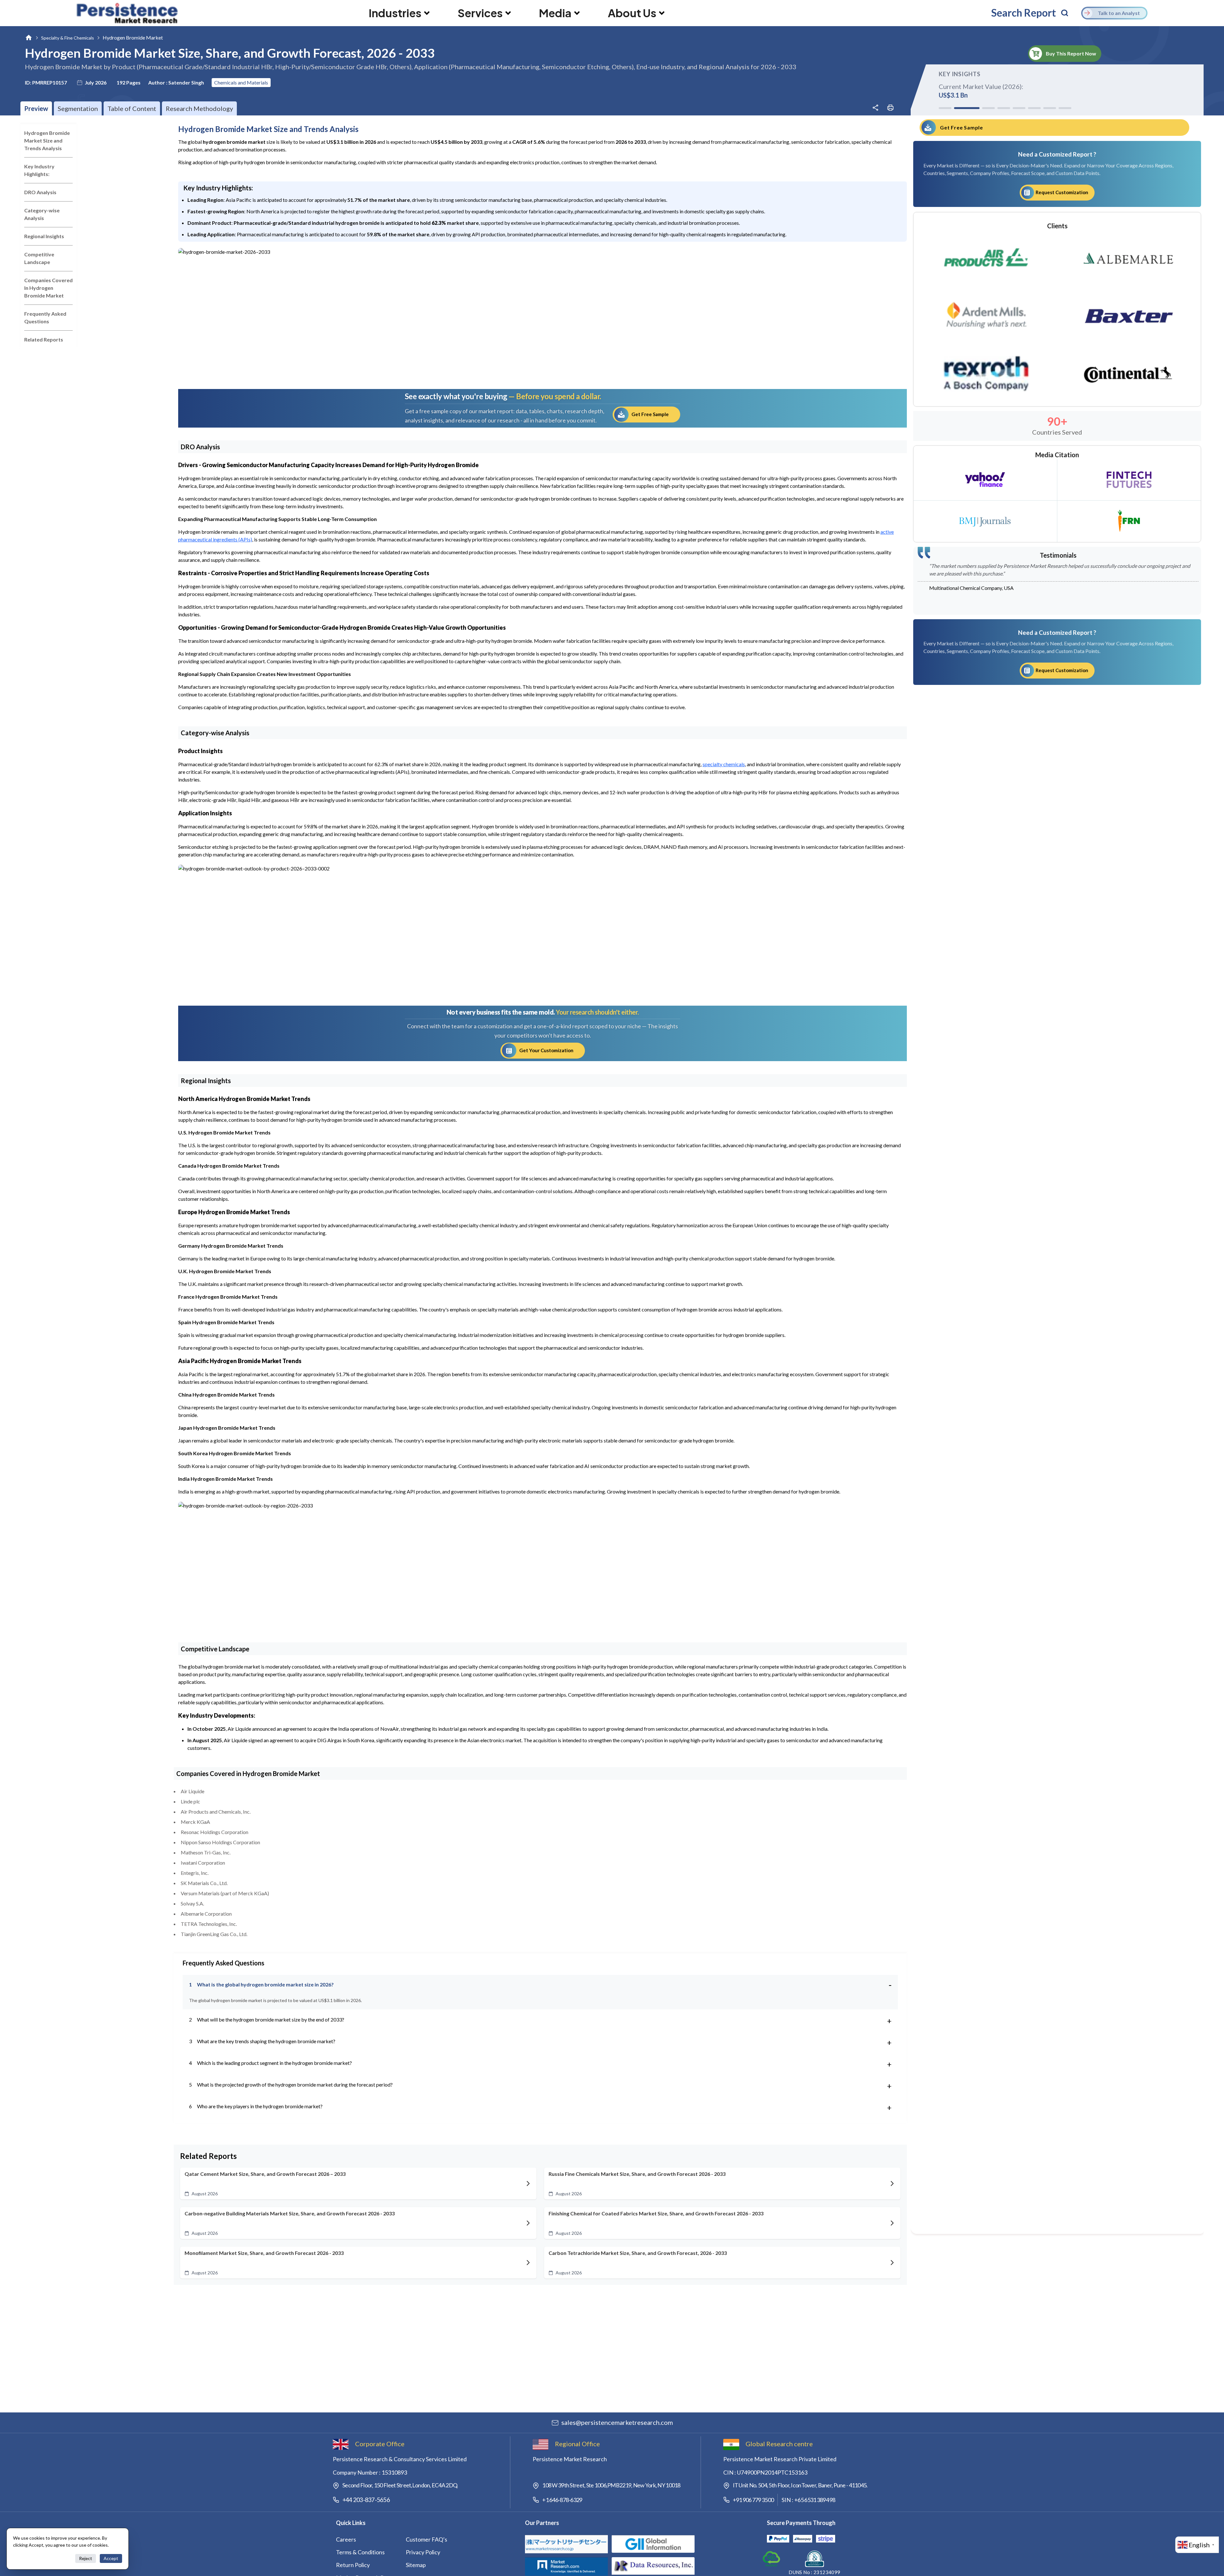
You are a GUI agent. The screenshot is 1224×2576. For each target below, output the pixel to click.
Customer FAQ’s (426, 2539)
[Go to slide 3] (976, 108)
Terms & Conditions (360, 2552)
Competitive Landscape (39, 258)
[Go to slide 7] (1050, 108)
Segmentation (78, 108)
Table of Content (132, 108)
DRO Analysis (40, 192)
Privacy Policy (423, 2552)
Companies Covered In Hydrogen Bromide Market (48, 288)
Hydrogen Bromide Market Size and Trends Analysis (47, 140)
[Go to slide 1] (945, 108)
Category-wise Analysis (42, 214)
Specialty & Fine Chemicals (68, 38)
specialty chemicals (724, 764)
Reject (86, 2558)
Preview (36, 108)
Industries (395, 13)
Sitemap (416, 2565)
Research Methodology (199, 108)
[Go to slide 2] (960, 108)
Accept (111, 2558)
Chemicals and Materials (241, 82)
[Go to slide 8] (1065, 108)
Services (480, 13)
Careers (346, 2539)
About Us (632, 13)
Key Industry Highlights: (39, 170)
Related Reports (44, 339)
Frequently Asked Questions (45, 317)
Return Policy (353, 2565)
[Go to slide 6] (1034, 108)
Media (555, 13)
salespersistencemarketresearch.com (617, 2422)
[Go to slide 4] (997, 108)
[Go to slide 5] (1019, 108)
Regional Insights (44, 236)
